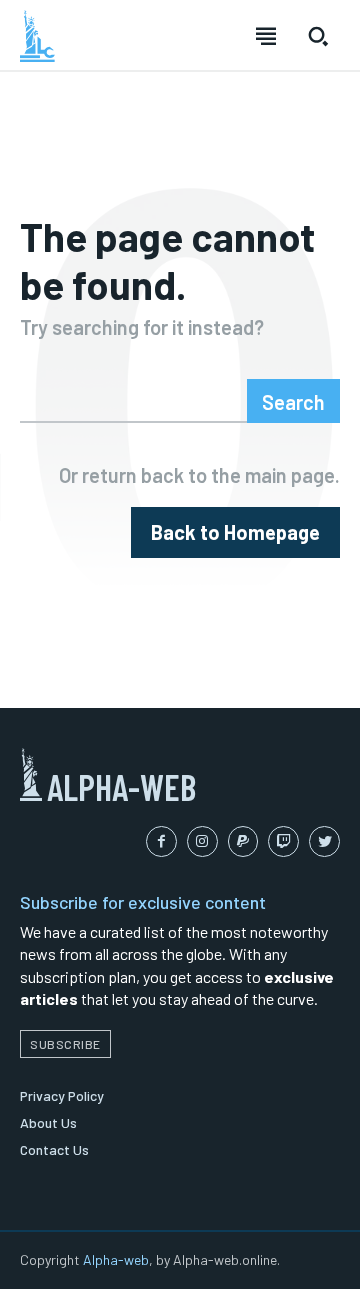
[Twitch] (283, 841)
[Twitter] (324, 841)
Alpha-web (116, 1259)
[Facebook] (161, 841)
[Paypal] (243, 841)
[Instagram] (202, 841)
